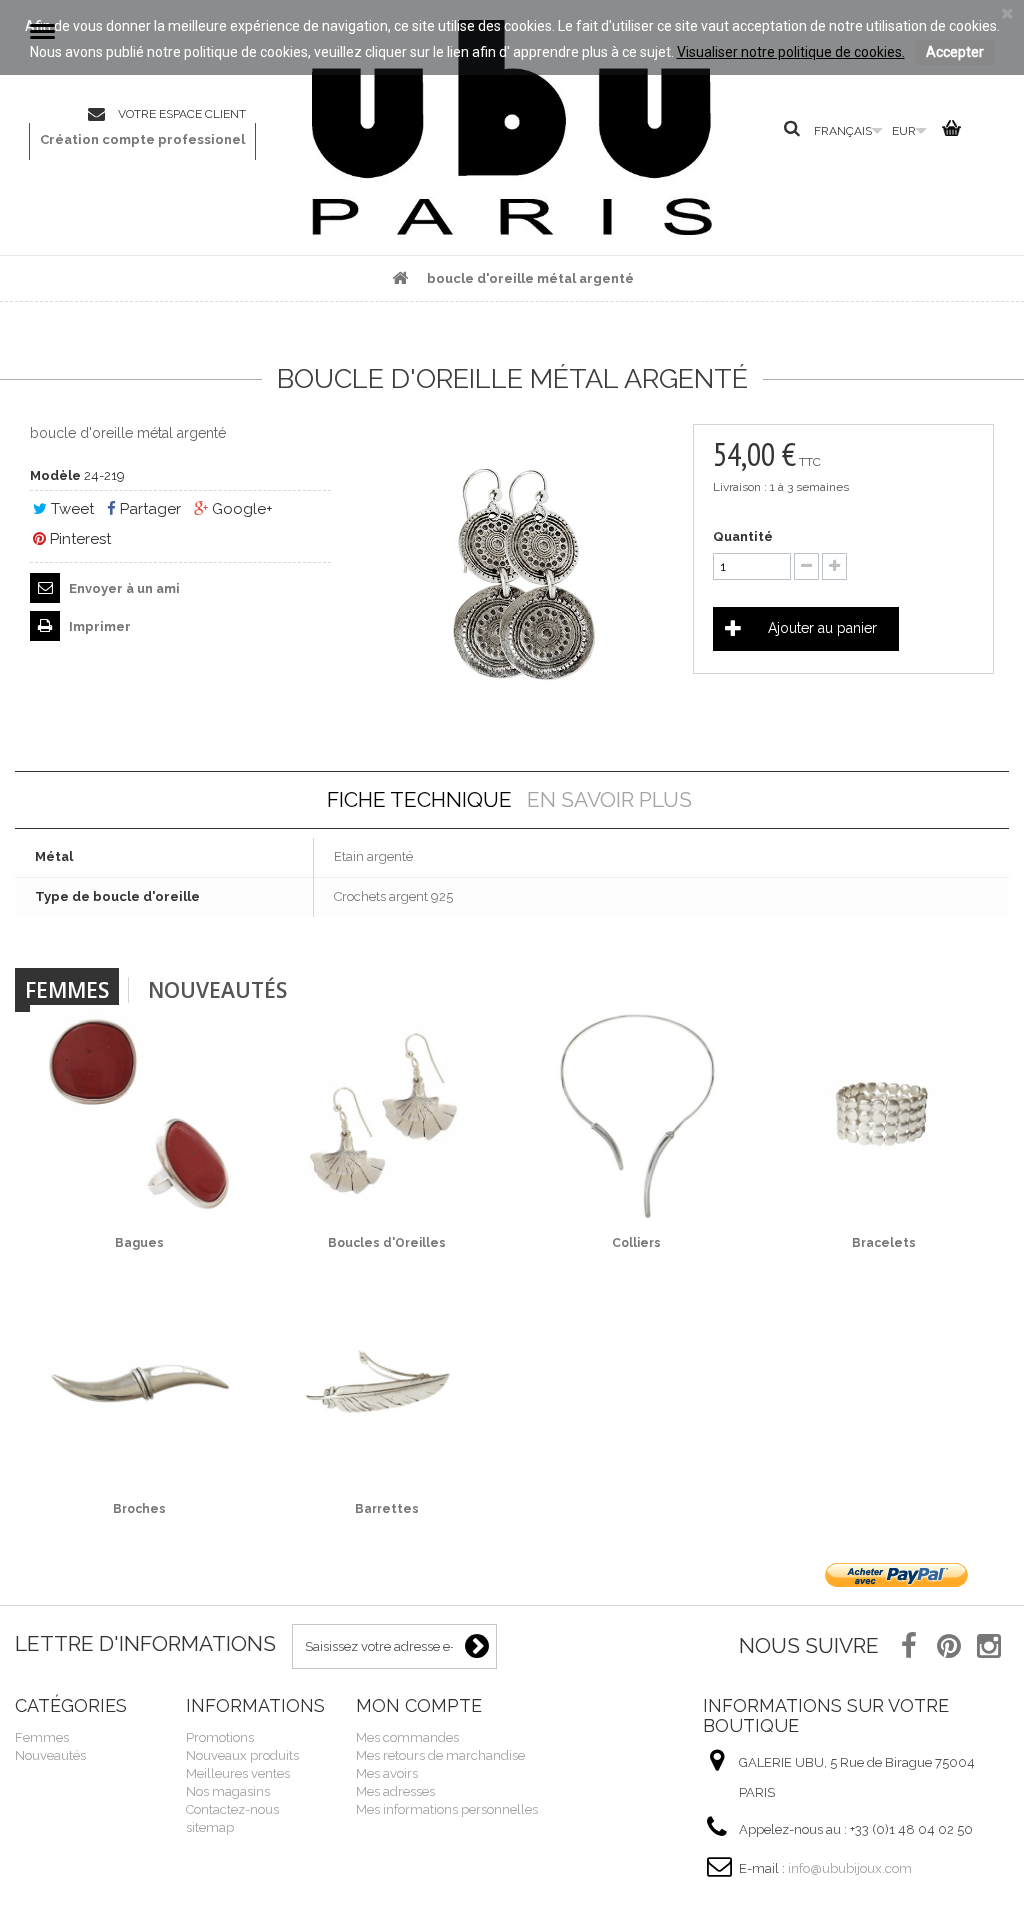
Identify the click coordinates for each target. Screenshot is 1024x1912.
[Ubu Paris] (512, 127)
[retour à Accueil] (400, 278)
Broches (139, 1509)
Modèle (55, 475)
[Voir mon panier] (948, 132)
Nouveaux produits (242, 1755)
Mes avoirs (387, 1773)
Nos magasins (228, 1791)
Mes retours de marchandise (440, 1755)
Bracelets (884, 1243)
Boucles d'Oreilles (387, 1243)
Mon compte (419, 1705)
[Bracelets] (884, 1114)
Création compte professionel (142, 139)
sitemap (210, 1827)
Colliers (636, 1243)
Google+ (240, 509)
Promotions (220, 1737)
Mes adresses (395, 1791)
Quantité (743, 536)
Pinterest (78, 539)
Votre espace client (182, 114)
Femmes (67, 990)
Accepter (955, 52)
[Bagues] (139, 1114)
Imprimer (98, 626)
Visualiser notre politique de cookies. (791, 52)
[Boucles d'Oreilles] (387, 1114)
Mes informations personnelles (447, 1809)
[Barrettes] (387, 1380)
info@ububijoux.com (850, 1868)
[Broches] (139, 1380)
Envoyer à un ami (123, 588)
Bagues (139, 1243)
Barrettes (387, 1509)
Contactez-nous (103, 115)
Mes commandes (407, 1737)
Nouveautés (217, 990)
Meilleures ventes (238, 1773)
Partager (148, 509)
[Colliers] (636, 1114)
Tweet (70, 509)
